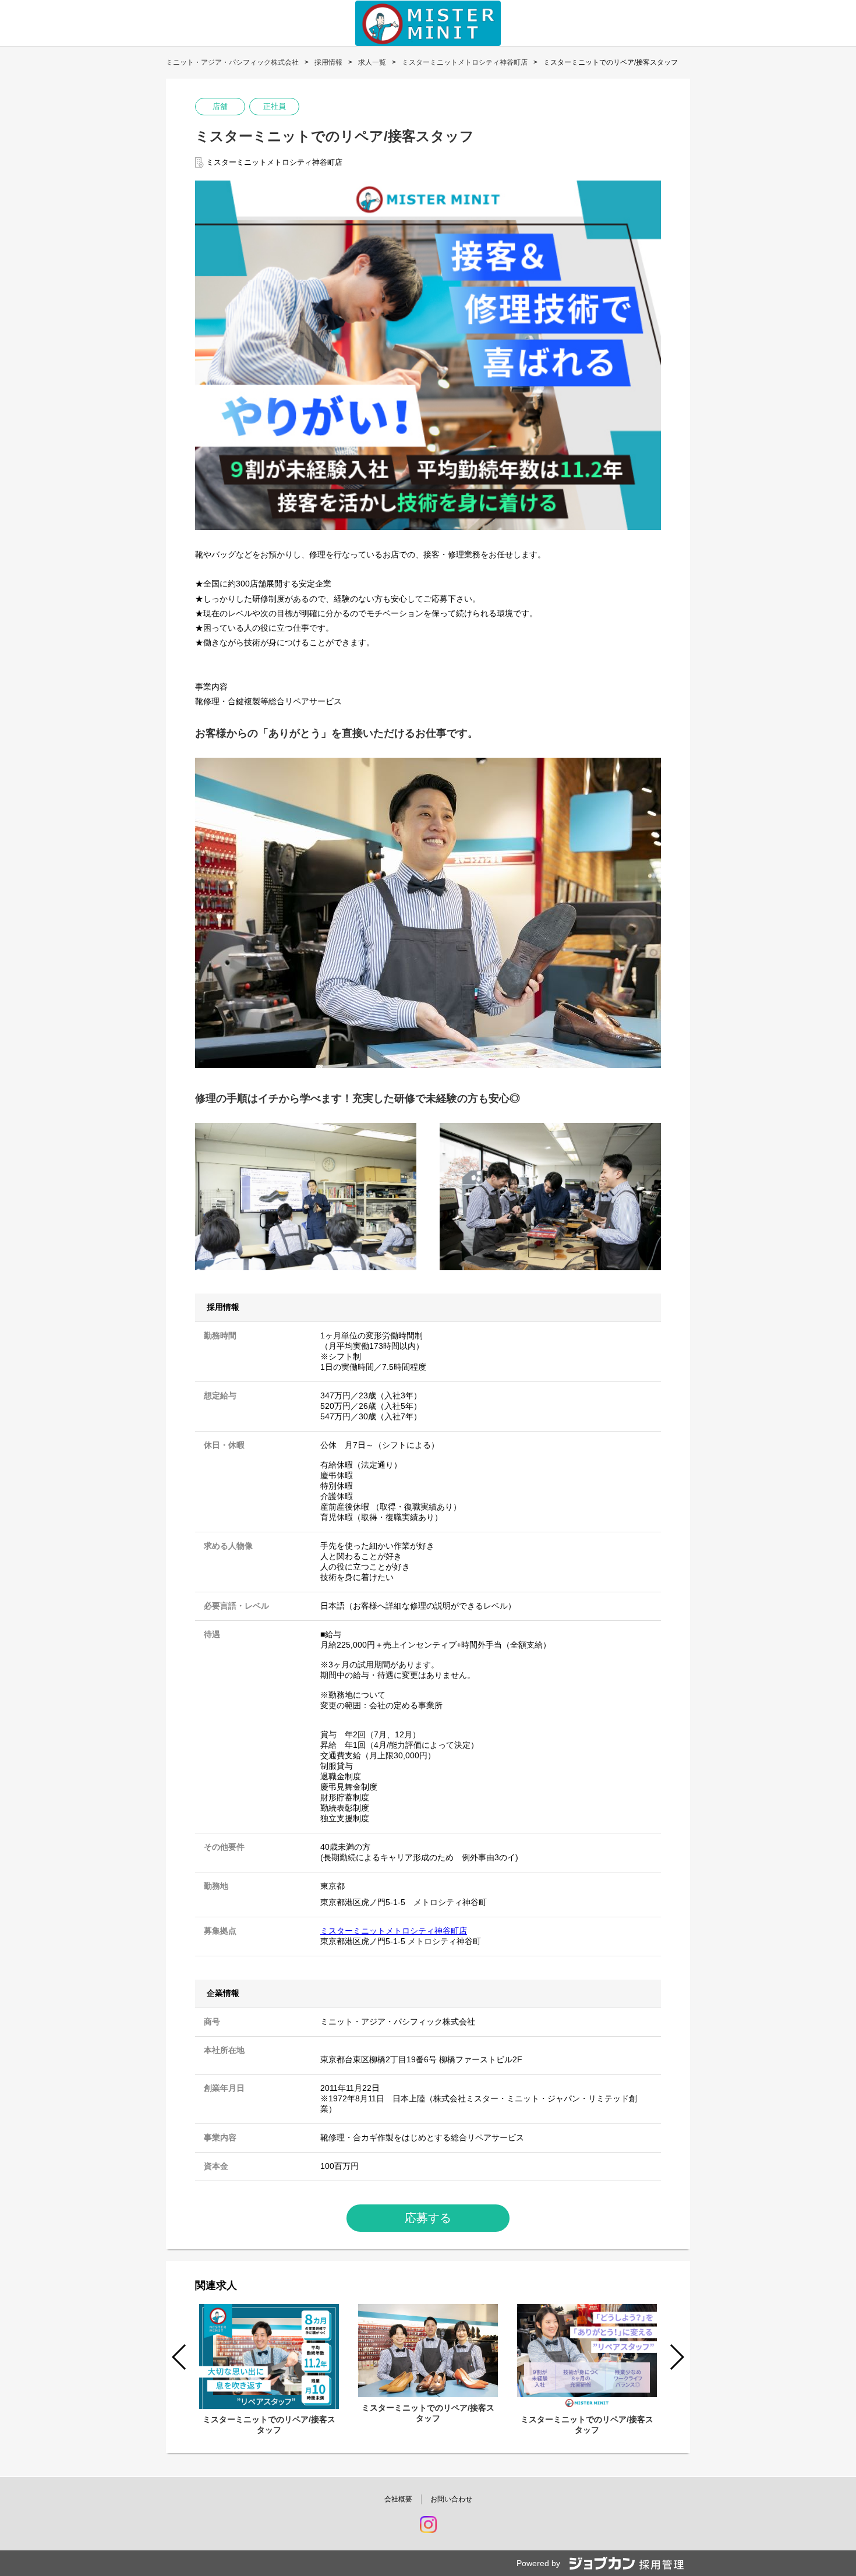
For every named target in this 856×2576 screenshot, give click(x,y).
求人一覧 (372, 62)
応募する (428, 2218)
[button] (676, 2357)
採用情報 (328, 62)
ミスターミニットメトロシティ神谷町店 (465, 62)
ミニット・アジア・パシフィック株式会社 (232, 62)
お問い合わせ (451, 2499)
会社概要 (398, 2499)
